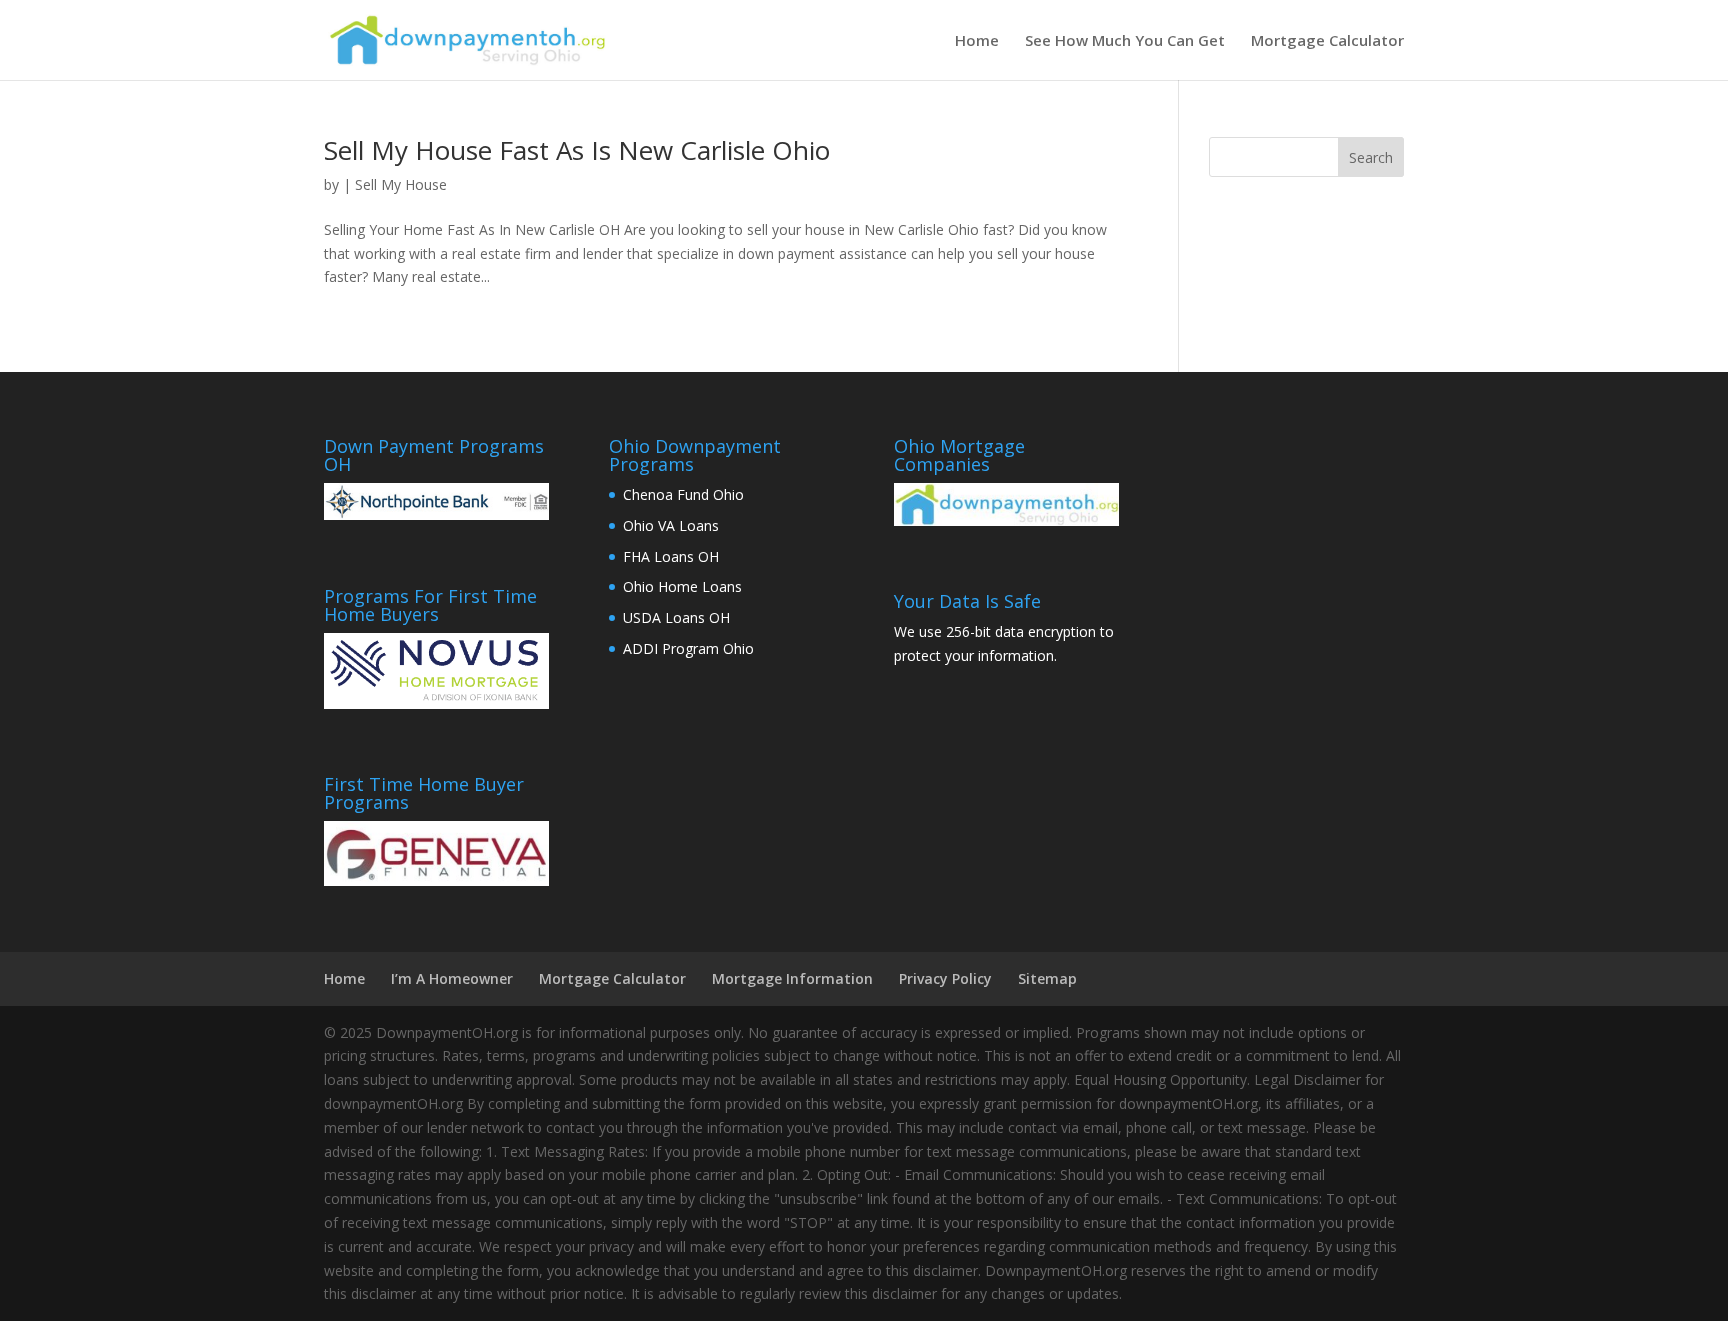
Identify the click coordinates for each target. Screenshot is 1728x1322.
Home (977, 41)
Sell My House (401, 184)
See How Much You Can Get (1125, 41)
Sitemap (1047, 978)
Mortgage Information (792, 978)
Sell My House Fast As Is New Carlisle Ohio (577, 150)
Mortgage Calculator (1327, 41)
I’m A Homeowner (452, 978)
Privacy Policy (945, 978)
